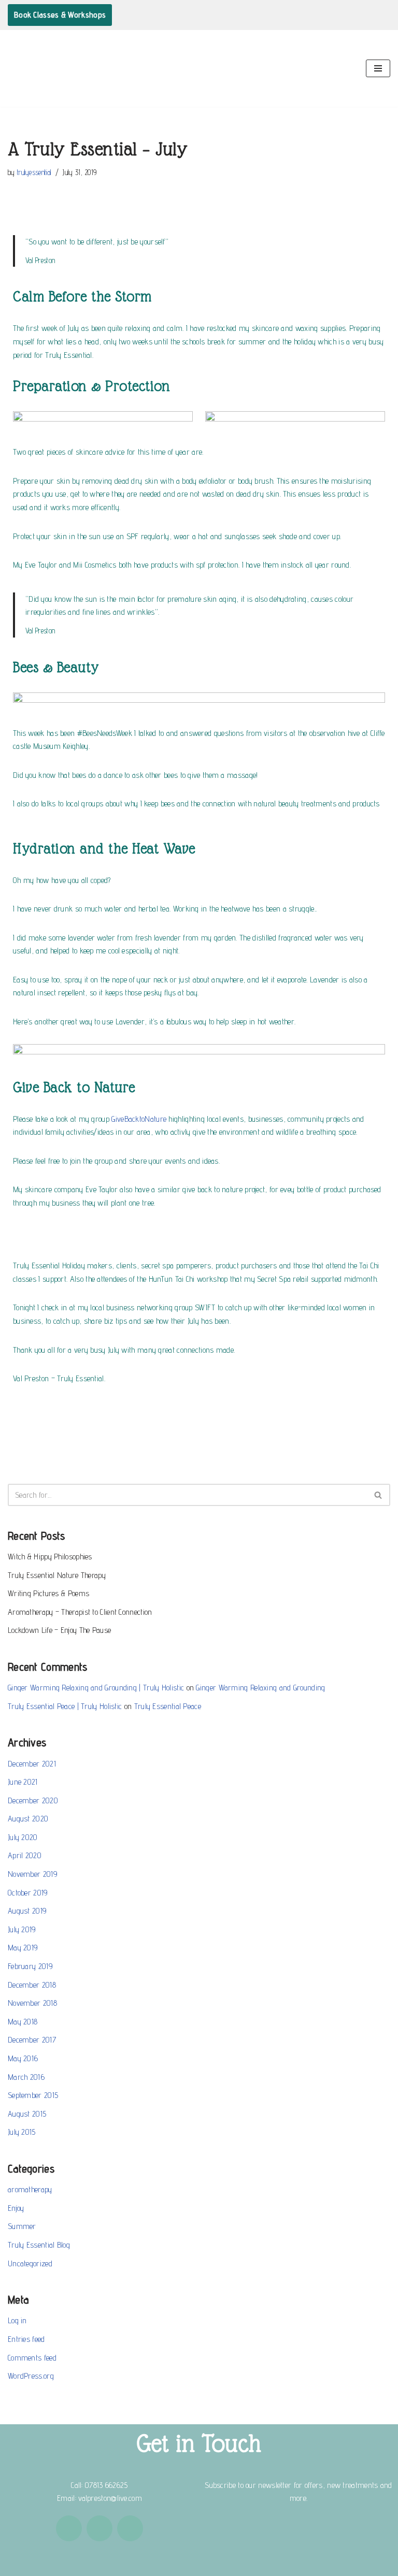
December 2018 (32, 1985)
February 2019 (30, 1966)
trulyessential (34, 172)
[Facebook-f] (69, 2528)
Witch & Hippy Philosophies (50, 1557)
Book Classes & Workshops (60, 15)
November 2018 (32, 2003)
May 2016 (23, 2058)
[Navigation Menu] (378, 68)
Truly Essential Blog (39, 2245)
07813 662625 (106, 2485)
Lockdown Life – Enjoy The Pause (59, 1630)
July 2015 (22, 2132)
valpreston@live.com (110, 2498)
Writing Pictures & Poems (48, 1593)
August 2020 (28, 1819)
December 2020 (33, 1800)
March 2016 (26, 2077)
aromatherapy (30, 2189)
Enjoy (16, 2208)
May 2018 (23, 2022)
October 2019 (28, 1893)
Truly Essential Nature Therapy (57, 1575)
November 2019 (32, 1874)
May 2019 (23, 1948)
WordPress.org (31, 2376)
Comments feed (32, 2358)
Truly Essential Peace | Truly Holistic (65, 1706)
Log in (17, 2320)
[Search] (379, 1495)
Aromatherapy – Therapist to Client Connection (80, 1612)
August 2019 (27, 1911)
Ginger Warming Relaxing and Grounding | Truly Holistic (96, 1688)
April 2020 (25, 1855)
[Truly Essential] (41, 68)
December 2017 (32, 2040)
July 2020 (23, 1837)
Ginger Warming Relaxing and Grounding (260, 1688)
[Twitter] (130, 2528)
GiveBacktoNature (139, 1119)
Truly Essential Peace (168, 1706)
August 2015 (27, 2114)
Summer (22, 2226)
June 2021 (23, 1782)
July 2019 (22, 1929)
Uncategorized (30, 2263)
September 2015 (33, 2095)
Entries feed (26, 2339)
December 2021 (32, 1764)
